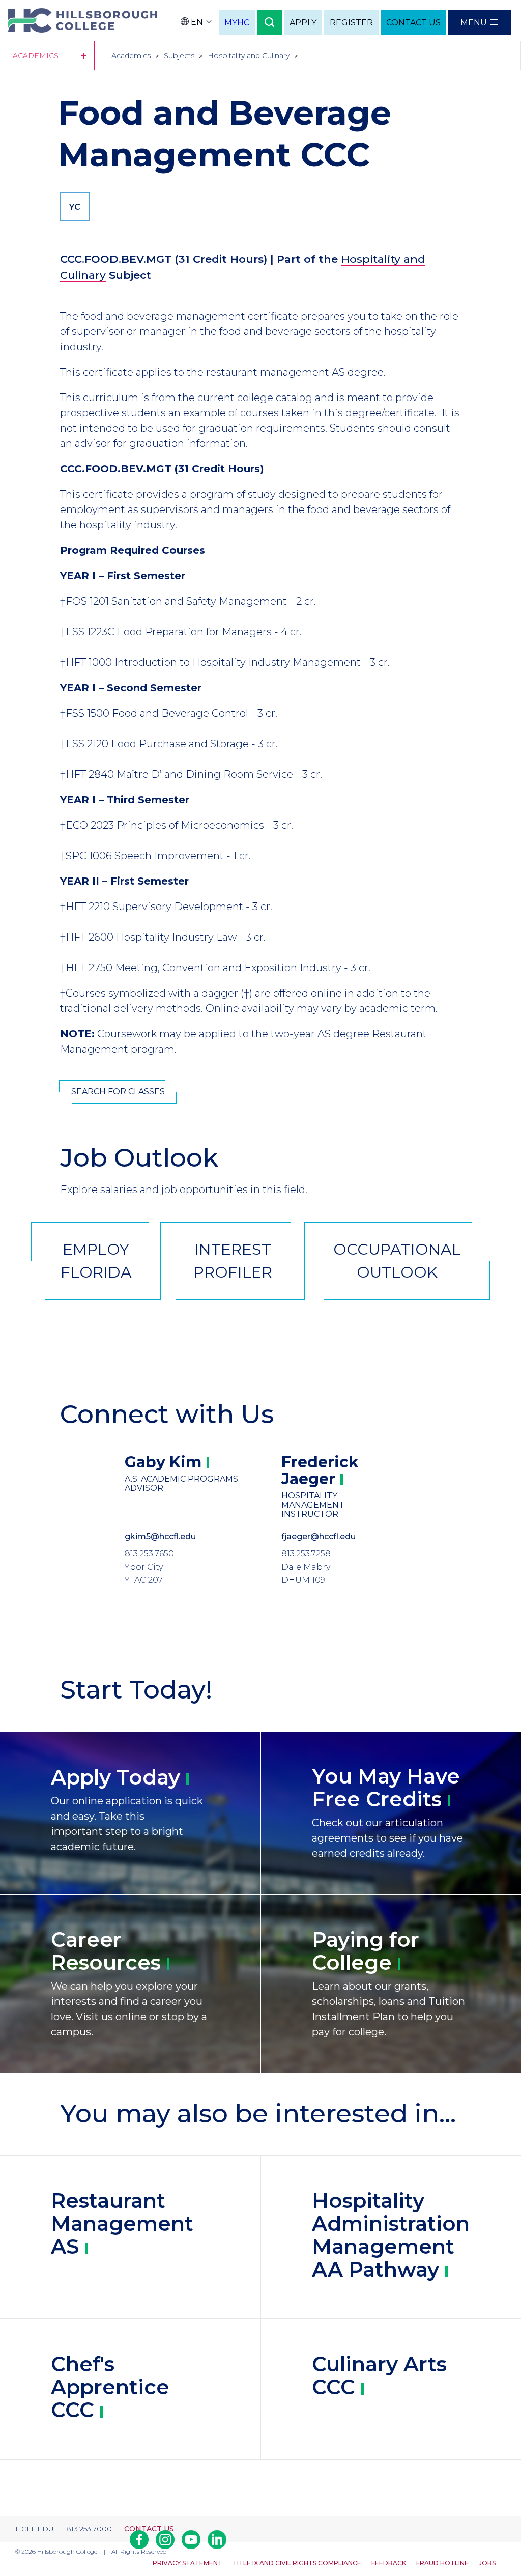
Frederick (320, 1470)
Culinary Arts (379, 2375)
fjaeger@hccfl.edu (319, 1536)
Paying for (366, 1951)
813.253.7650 (149, 1554)
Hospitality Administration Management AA (391, 2235)
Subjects (179, 55)
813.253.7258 (306, 1554)
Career (106, 1951)
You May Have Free (386, 1788)
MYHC (237, 23)
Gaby (163, 1462)
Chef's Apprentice (110, 2387)
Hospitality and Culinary (249, 55)
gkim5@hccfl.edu (160, 1536)
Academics (131, 55)
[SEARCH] (269, 22)
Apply (115, 1777)
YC (75, 207)
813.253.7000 (89, 2529)
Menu (474, 23)
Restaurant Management (122, 2224)
